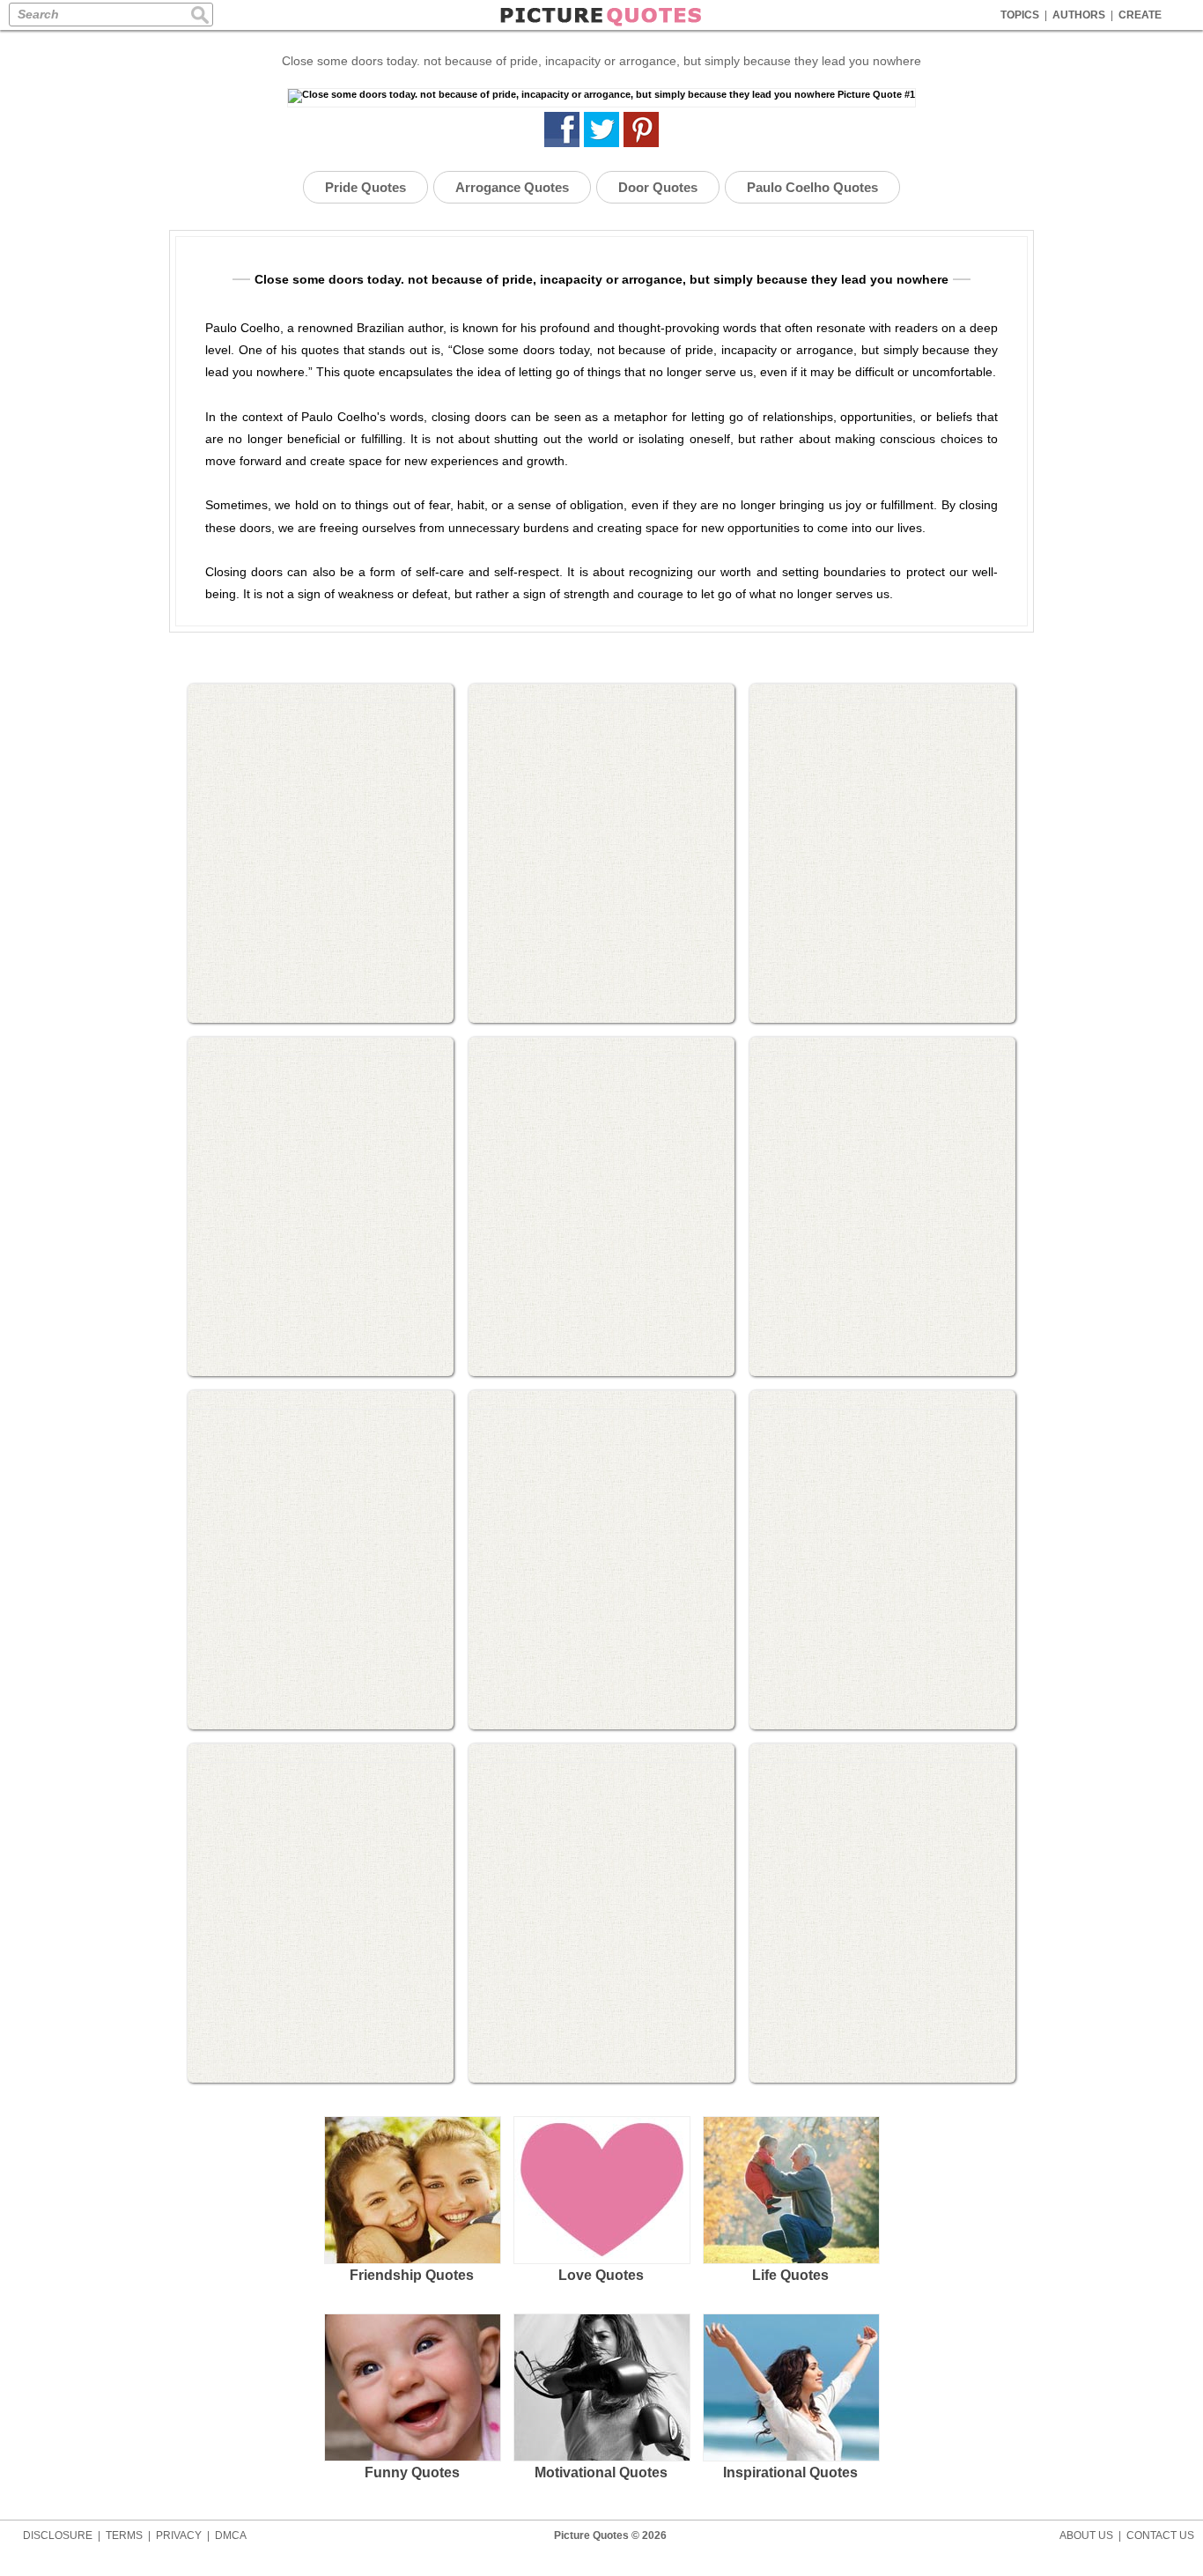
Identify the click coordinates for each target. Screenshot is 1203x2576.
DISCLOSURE (58, 2535)
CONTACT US (1160, 2535)
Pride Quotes (365, 187)
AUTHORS (1079, 15)
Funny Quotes (412, 2472)
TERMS (124, 2535)
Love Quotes (601, 2275)
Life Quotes (790, 2275)
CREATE (1140, 15)
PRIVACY (179, 2535)
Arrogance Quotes (512, 187)
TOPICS (1020, 15)
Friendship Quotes (412, 2275)
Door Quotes (658, 187)
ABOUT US (1086, 2535)
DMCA (231, 2535)
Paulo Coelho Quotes (812, 187)
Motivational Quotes (601, 2472)
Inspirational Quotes (790, 2472)
